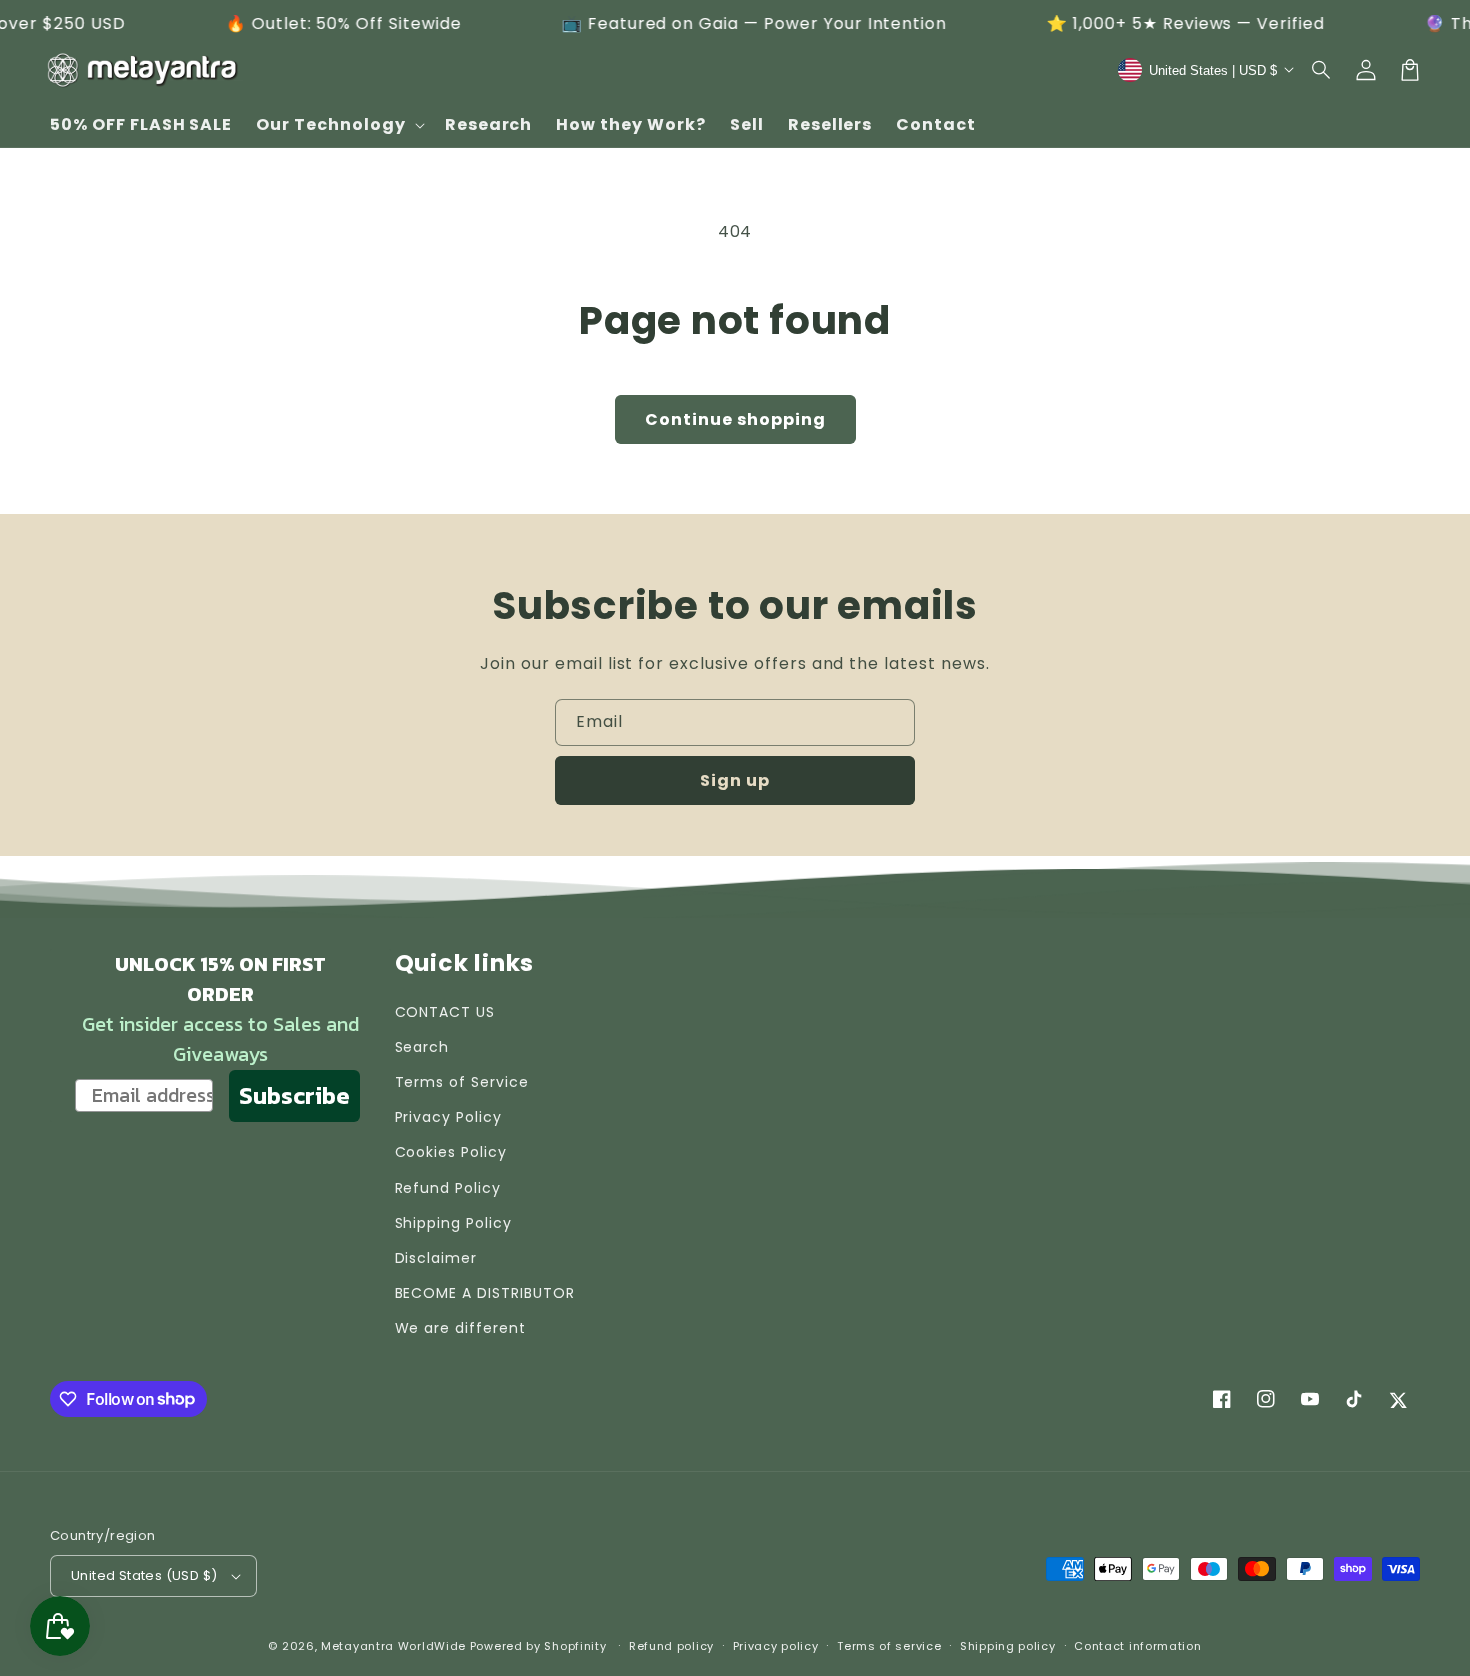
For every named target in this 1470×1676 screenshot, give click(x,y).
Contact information (1137, 1646)
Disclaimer (436, 1258)
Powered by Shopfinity (538, 1646)
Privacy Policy (448, 1117)
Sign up (735, 780)
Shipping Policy (453, 1223)
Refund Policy (448, 1188)
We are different (460, 1328)
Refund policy (671, 1646)
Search (422, 1047)
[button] (1322, 70)
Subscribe (294, 1095)
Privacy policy (776, 1646)
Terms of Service (462, 1082)
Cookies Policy (451, 1152)
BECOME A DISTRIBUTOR (485, 1293)
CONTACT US (445, 1012)
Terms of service (889, 1646)
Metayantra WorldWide (393, 1646)
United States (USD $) (144, 1575)
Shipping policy (1008, 1646)
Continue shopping (735, 419)
